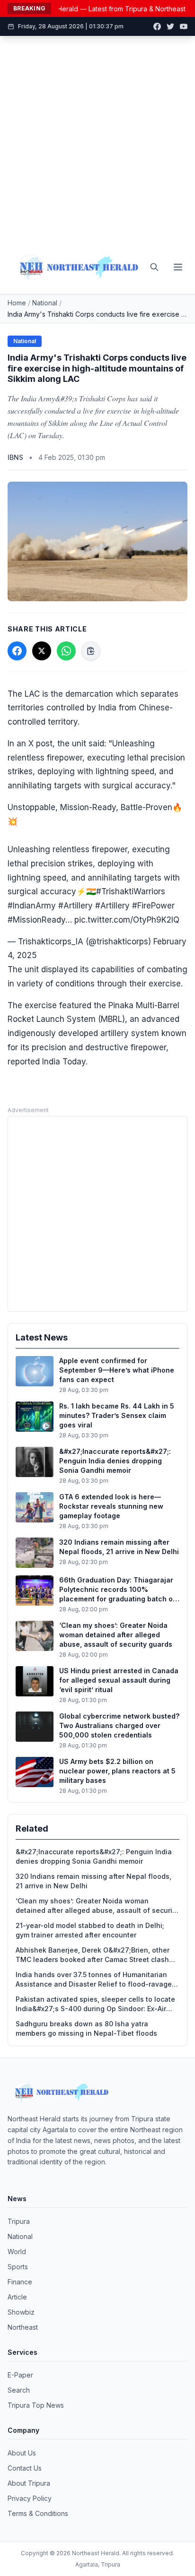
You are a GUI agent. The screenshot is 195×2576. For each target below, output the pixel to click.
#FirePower (153, 906)
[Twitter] (170, 26)
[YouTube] (184, 26)
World (17, 2252)
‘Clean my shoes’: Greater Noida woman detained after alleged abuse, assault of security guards (97, 1906)
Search (19, 2390)
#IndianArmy (32, 906)
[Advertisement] (97, 138)
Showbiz (21, 2312)
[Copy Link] (91, 651)
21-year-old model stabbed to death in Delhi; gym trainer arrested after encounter (90, 1930)
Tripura (19, 2221)
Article (17, 2297)
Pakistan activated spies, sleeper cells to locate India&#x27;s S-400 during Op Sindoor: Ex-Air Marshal (95, 2004)
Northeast (23, 2327)
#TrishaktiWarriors (131, 891)
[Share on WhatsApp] (66, 651)
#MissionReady (36, 920)
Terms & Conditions (38, 2513)
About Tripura (29, 2483)
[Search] (154, 267)
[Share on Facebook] (17, 651)
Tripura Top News (36, 2405)
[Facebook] (157, 26)
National (45, 303)
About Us (22, 2453)
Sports (18, 2267)
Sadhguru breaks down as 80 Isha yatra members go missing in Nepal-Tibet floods (86, 2028)
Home (17, 303)
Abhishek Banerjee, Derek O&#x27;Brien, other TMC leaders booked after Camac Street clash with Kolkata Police (93, 1955)
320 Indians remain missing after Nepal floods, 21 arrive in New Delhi (93, 1881)
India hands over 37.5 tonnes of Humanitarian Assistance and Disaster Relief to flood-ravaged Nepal (96, 1980)
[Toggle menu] (178, 267)
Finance (20, 2282)
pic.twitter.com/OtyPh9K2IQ (127, 920)
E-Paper (20, 2375)
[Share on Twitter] (42, 651)
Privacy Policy (30, 2498)
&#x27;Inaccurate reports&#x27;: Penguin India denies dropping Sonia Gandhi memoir (94, 1856)
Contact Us (25, 2468)
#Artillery (75, 906)
